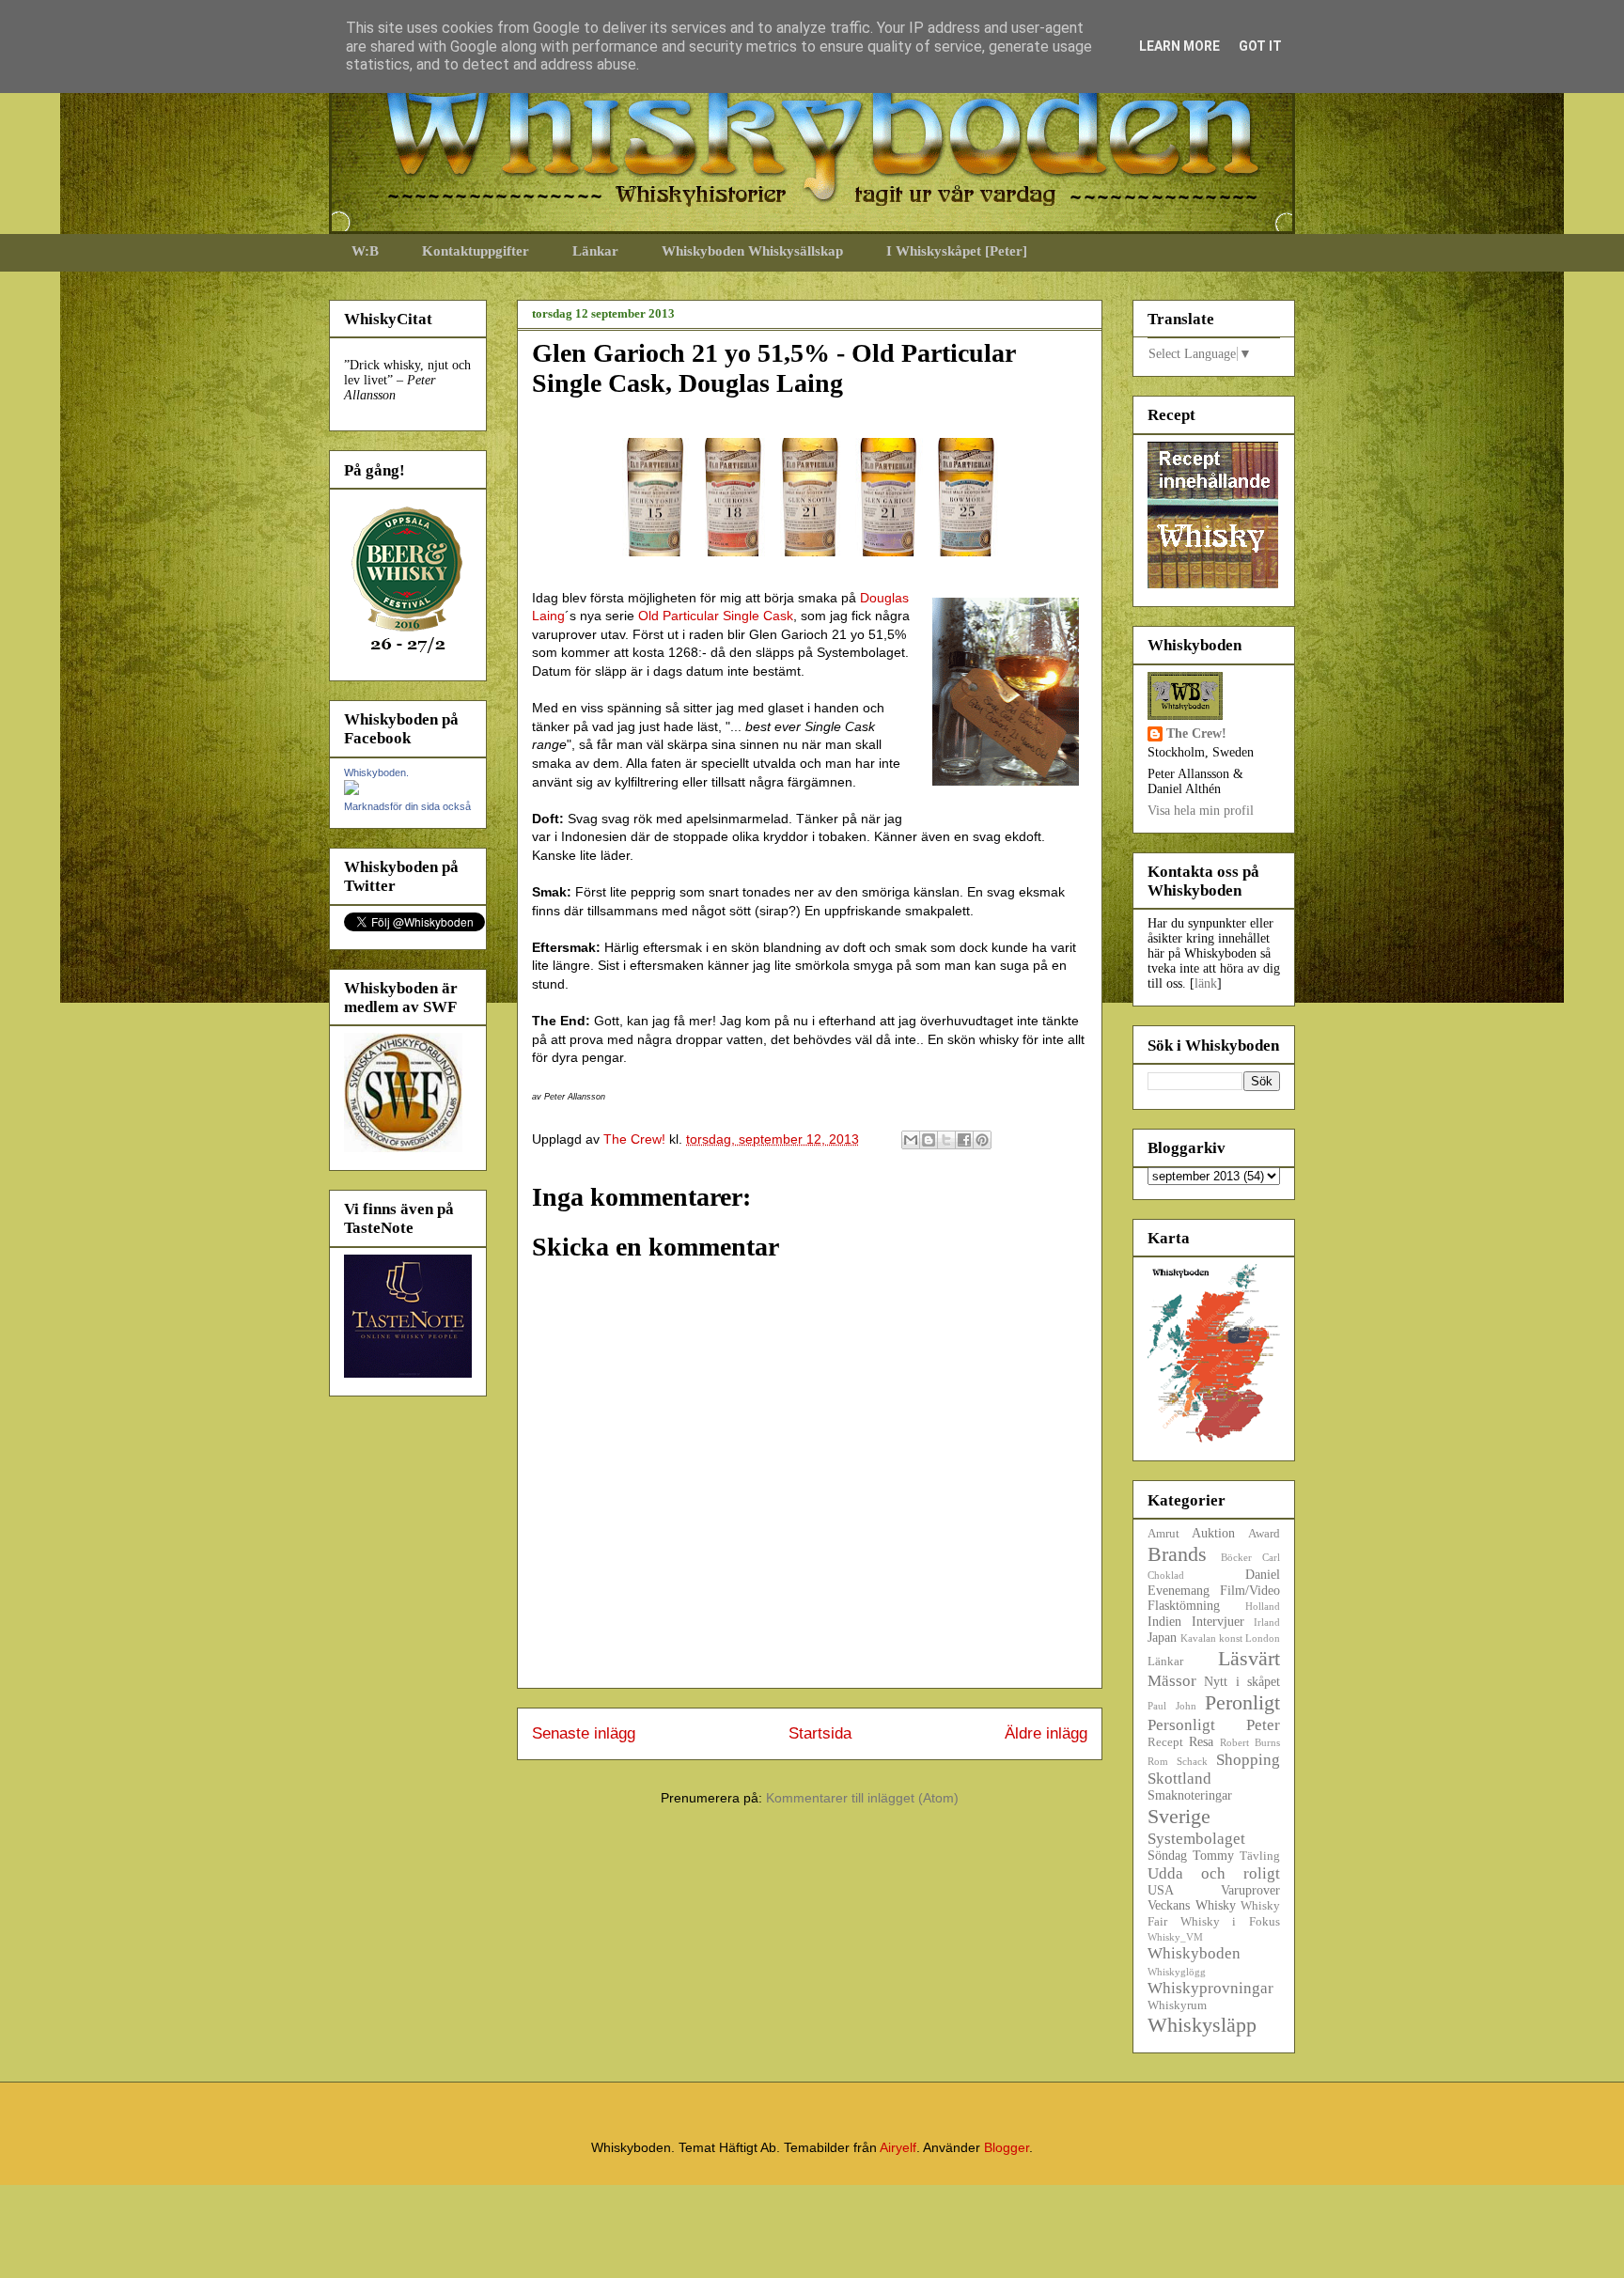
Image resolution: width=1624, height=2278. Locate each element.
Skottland (1179, 1779)
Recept (1165, 1742)
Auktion (1213, 1533)
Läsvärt (1249, 1658)
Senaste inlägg (584, 1733)
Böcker (1236, 1557)
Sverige (1179, 1816)
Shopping (1248, 1760)
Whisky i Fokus (1230, 1922)
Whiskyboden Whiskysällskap (752, 251)
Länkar (595, 251)
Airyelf (898, 2147)
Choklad (1166, 1575)
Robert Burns (1250, 1742)
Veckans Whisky (1192, 1905)
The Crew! (1196, 733)
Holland (1263, 1606)
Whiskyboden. (376, 772)
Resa (1201, 1742)
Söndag (1167, 1856)
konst (1231, 1638)
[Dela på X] (946, 1140)
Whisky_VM (1175, 1937)
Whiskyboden (1194, 1953)
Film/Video (1250, 1591)
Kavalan (1198, 1638)
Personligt (1181, 1725)
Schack (1192, 1761)
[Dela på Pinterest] (982, 1140)
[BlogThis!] (929, 1140)
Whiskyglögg (1177, 1972)
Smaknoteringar (1190, 1795)
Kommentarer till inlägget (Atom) (862, 1798)
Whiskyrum (1177, 2005)
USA (1161, 1890)
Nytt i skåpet (1242, 1682)
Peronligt (1242, 1702)
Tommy (1213, 1856)
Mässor (1172, 1681)
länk (1206, 983)
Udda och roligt (1214, 1873)
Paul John (1172, 1706)
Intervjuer (1218, 1622)
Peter (1263, 1725)
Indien (1164, 1622)
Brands (1177, 1554)
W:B (365, 251)
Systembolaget (1196, 1839)
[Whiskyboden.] (351, 791)
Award (1264, 1534)
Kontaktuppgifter (476, 251)
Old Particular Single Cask (716, 616)
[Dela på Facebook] (964, 1140)
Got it (1260, 46)
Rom (1158, 1761)
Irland (1267, 1622)
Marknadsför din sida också (407, 806)
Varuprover (1250, 1890)
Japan (1162, 1638)
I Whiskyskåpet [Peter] (957, 251)
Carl (1271, 1557)
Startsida (820, 1733)
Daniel (1263, 1575)
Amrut (1163, 1534)
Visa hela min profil (1201, 811)
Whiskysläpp (1202, 2025)
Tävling (1260, 1856)
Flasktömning (1184, 1606)
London (1263, 1638)
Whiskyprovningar (1210, 1988)
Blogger (1007, 2147)
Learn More (1179, 46)
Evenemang (1179, 1591)
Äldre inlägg (1046, 1733)
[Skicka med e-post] (911, 1140)
